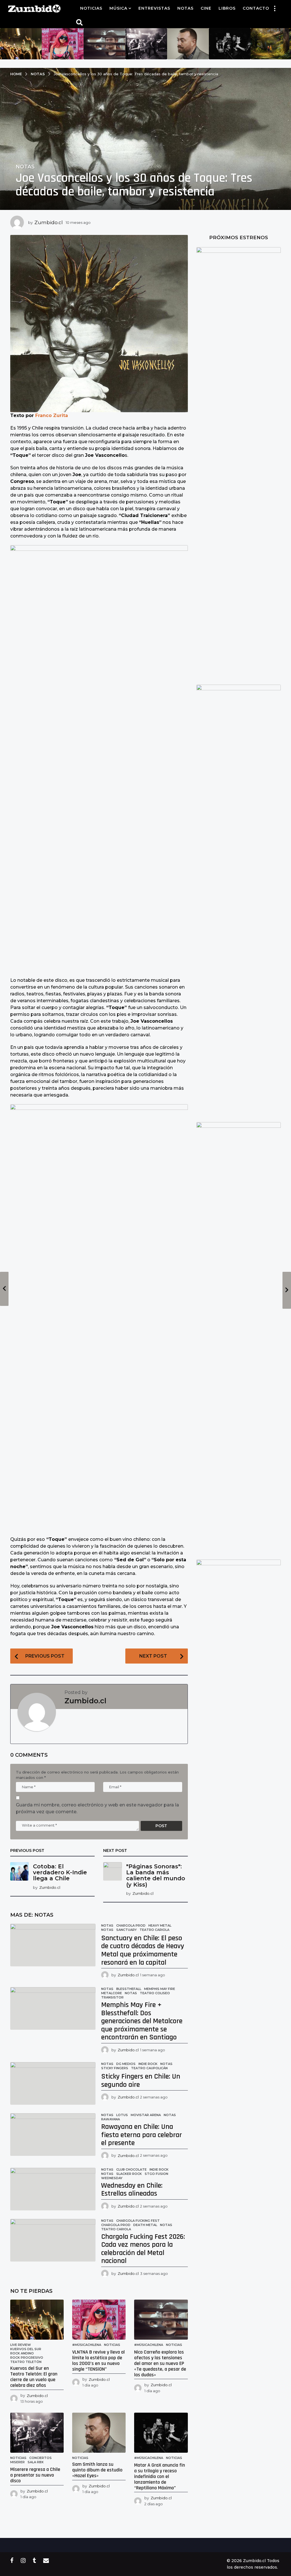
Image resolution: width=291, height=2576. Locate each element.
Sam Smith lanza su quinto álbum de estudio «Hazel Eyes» (97, 2470)
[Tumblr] (34, 2560)
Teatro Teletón (26, 2362)
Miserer (17, 2462)
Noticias (91, 8)
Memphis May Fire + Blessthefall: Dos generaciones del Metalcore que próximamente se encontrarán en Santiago (142, 2021)
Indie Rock (148, 2064)
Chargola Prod (131, 1925)
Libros (227, 8)
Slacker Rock (129, 2174)
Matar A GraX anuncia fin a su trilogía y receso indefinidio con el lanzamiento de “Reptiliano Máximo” (160, 2476)
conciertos (40, 2458)
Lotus (122, 2115)
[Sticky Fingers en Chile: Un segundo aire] (53, 2083)
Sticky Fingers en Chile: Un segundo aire (141, 2081)
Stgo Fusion (156, 2174)
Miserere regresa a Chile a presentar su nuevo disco (35, 2475)
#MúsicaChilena (87, 2345)
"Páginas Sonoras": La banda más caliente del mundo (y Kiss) (156, 1875)
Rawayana (111, 2119)
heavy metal (160, 1925)
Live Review (21, 2345)
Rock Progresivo (27, 2358)
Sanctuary (126, 1930)
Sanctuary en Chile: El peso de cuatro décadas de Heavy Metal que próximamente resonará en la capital (143, 1950)
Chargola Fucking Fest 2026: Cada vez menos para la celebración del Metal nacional (143, 2249)
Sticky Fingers (115, 2068)
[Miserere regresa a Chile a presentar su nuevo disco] (37, 2433)
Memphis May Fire (160, 1989)
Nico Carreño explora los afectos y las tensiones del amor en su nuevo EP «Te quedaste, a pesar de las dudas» (160, 2363)
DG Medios (126, 2064)
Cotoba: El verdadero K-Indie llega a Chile (60, 1872)
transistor (112, 1997)
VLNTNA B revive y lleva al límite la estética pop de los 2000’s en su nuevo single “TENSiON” (98, 2360)
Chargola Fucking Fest (138, 2221)
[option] (21, 44)
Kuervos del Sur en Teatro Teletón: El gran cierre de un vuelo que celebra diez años (34, 2377)
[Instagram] (23, 2560)
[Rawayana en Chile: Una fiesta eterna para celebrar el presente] (53, 2135)
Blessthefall (129, 1989)
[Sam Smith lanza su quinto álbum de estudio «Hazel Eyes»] (99, 2433)
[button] (275, 8)
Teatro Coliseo (155, 1993)
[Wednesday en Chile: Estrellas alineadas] (53, 2189)
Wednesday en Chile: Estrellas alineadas (132, 2190)
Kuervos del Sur (26, 2349)
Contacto (256, 8)
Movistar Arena (146, 2115)
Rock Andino (22, 2353)
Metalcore (112, 1993)
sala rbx (36, 2462)
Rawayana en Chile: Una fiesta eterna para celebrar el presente (142, 2135)
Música (118, 8)
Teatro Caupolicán (149, 2068)
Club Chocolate (131, 2169)
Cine (206, 8)
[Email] (46, 2560)
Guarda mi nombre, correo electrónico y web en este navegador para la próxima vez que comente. (97, 1808)
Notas (185, 8)
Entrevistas (154, 8)
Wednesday (112, 2178)
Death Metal (145, 2225)
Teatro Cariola (154, 1930)
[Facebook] (12, 2560)
